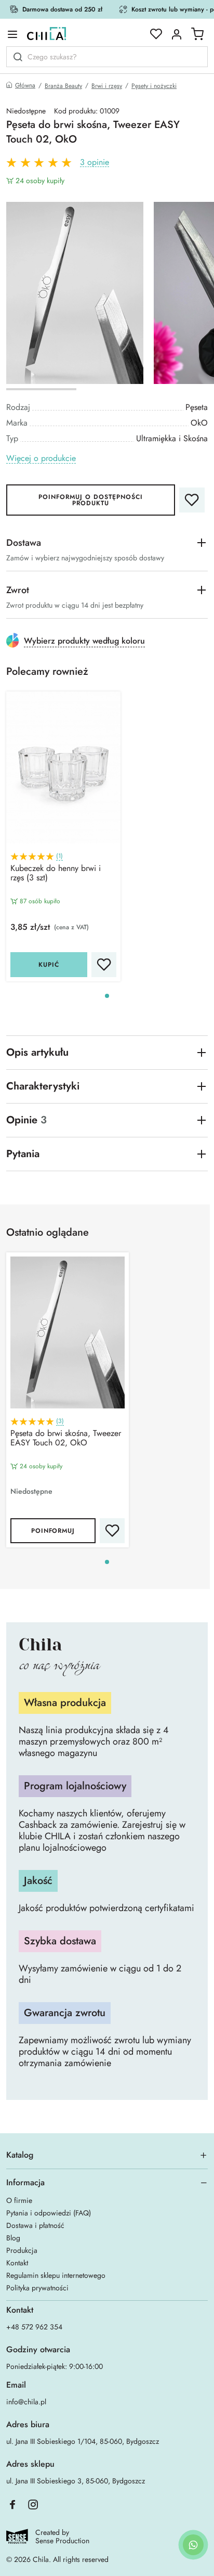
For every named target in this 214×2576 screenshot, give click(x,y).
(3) (60, 1421)
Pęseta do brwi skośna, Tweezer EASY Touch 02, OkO (66, 1439)
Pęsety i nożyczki (154, 86)
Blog (13, 2238)
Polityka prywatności (37, 2288)
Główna (25, 86)
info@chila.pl (26, 2402)
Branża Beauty (63, 86)
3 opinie (95, 163)
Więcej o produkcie (41, 459)
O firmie (19, 2200)
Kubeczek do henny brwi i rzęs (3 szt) (56, 874)
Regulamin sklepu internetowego (56, 2275)
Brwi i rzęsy (107, 86)
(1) (59, 856)
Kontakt (17, 2263)
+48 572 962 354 (34, 2327)
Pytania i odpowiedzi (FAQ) (49, 2213)
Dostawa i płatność (35, 2225)
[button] (107, 996)
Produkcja (22, 2250)
